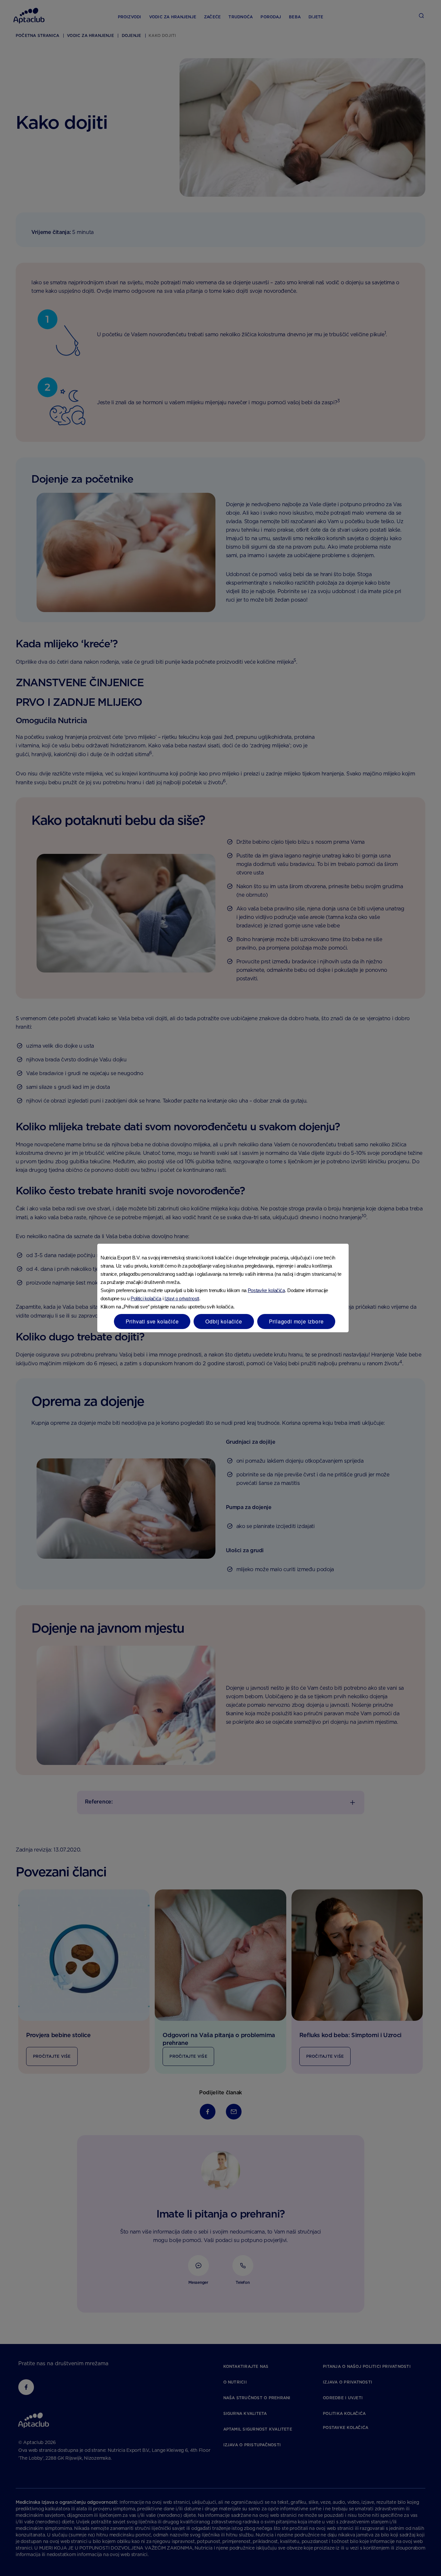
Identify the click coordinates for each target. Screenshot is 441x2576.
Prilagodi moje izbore (296, 1321)
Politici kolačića (146, 1298)
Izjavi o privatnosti (182, 1298)
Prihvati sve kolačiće (152, 1321)
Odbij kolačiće (224, 1321)
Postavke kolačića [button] (266, 1290)
